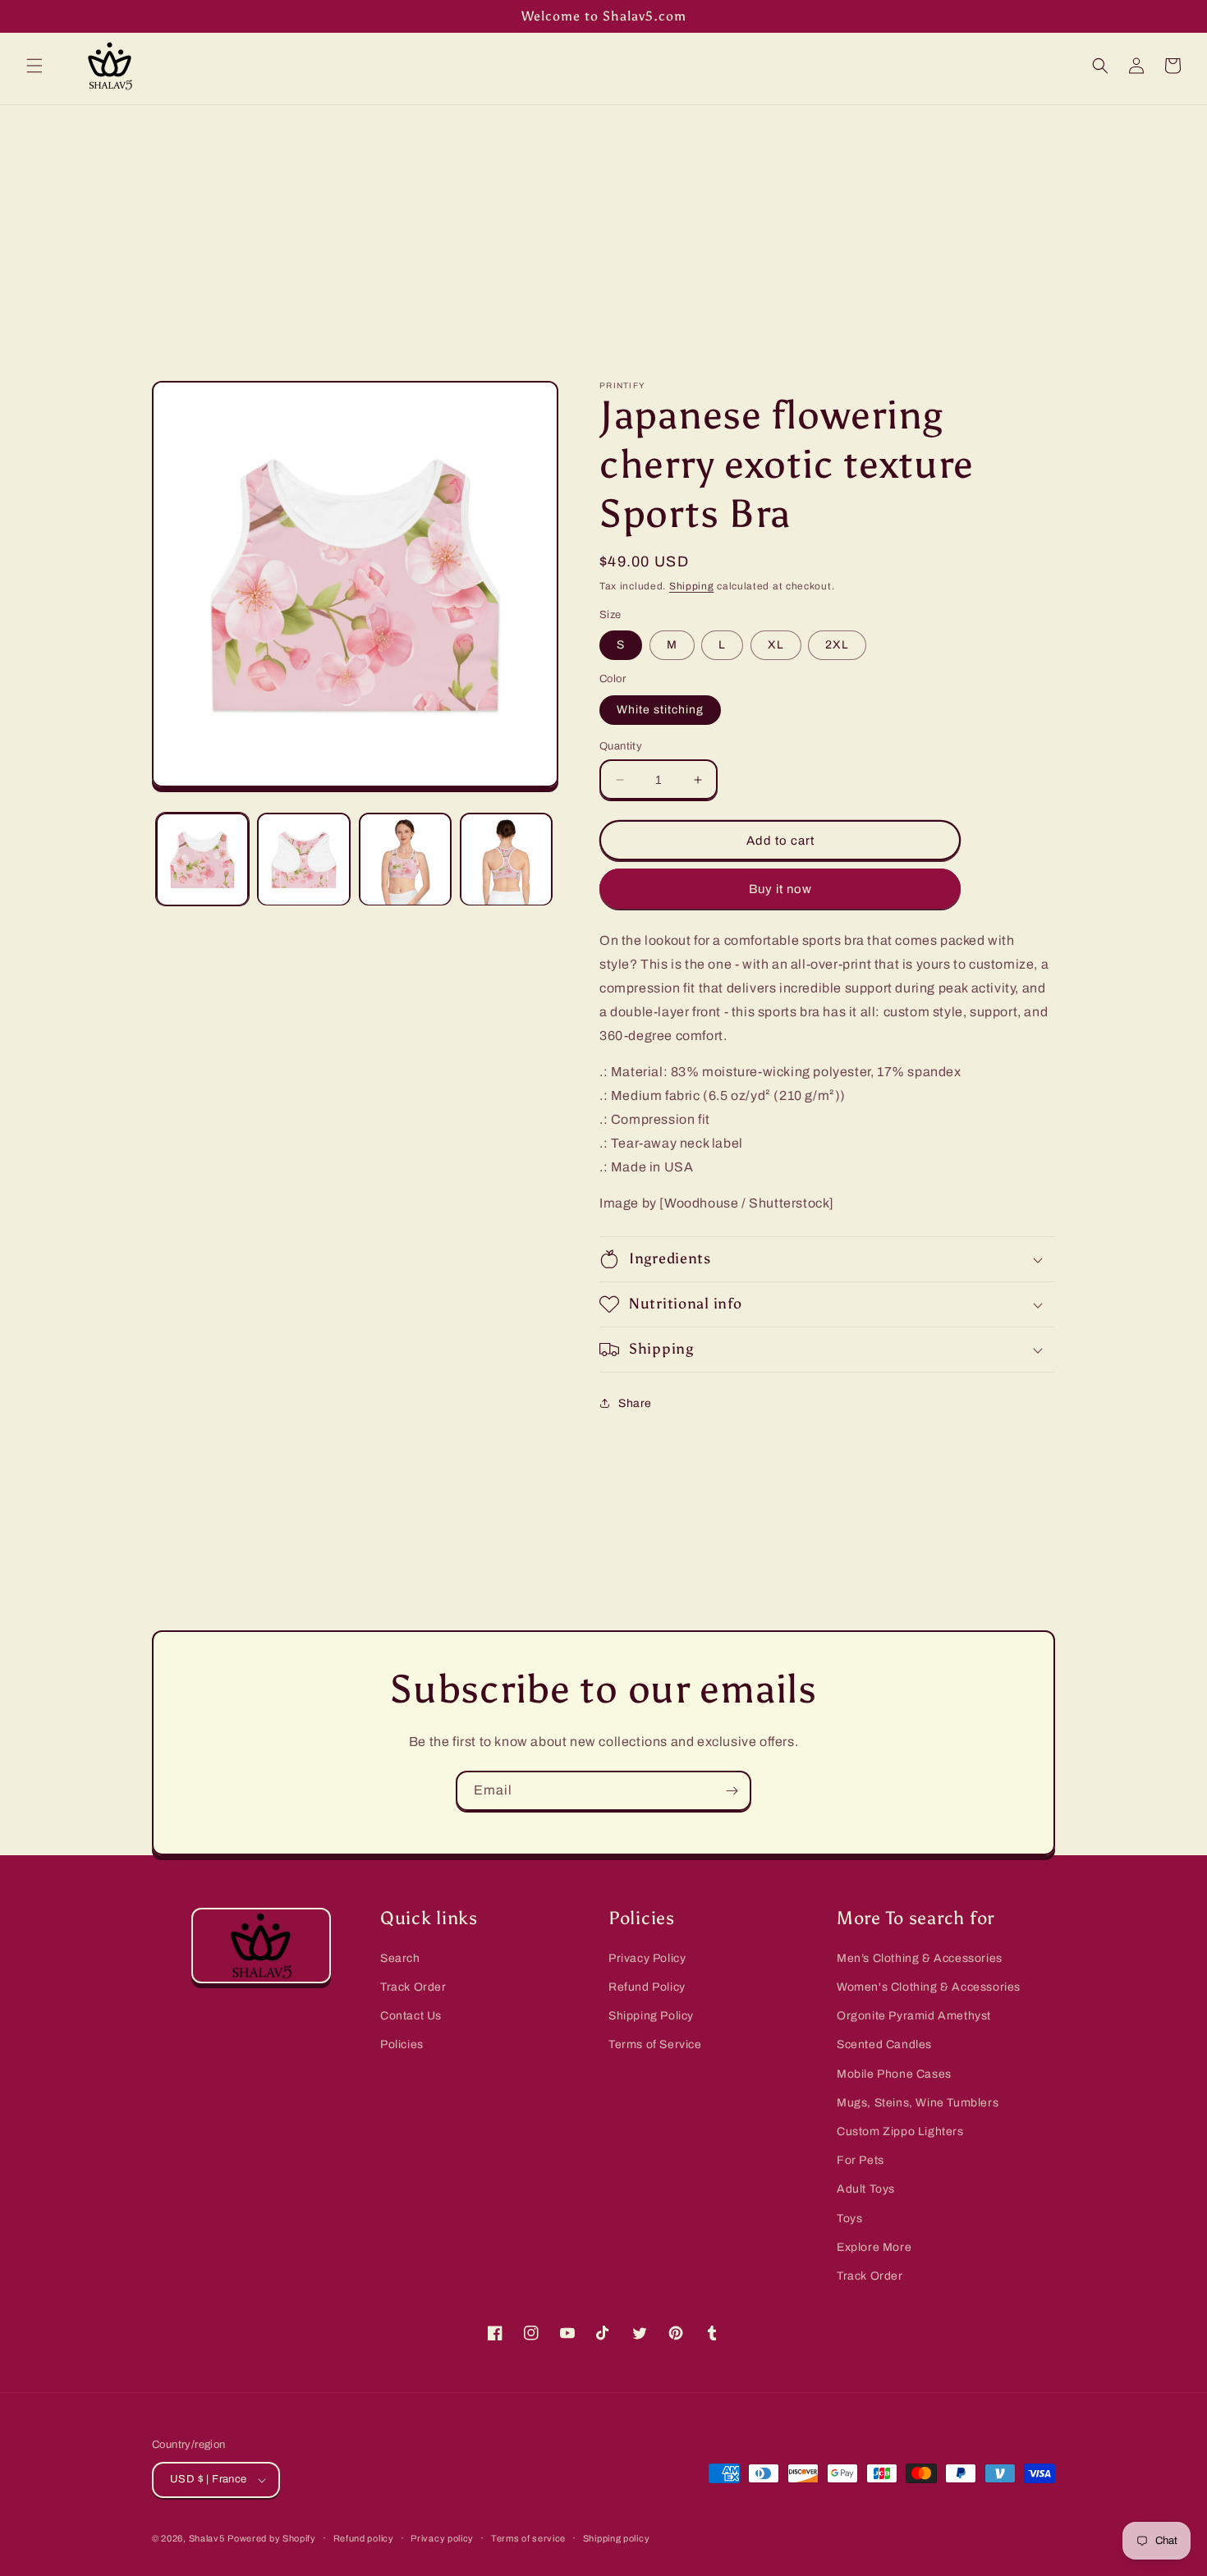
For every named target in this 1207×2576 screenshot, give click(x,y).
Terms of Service (655, 2044)
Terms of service (528, 2538)
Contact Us (411, 2016)
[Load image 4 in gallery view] (506, 859)
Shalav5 (207, 2538)
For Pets (861, 2160)
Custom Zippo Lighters (900, 2131)
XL (776, 645)
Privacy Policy (647, 1958)
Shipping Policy (651, 2016)
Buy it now (780, 889)
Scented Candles (884, 2044)
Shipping (692, 586)
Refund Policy (647, 1987)
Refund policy (364, 2538)
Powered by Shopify (272, 2538)
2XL (837, 645)
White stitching (660, 710)
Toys (849, 2218)
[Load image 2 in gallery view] (303, 859)
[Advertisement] (603, 228)
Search (400, 1958)
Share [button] (635, 1403)
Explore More (874, 2247)
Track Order (413, 1987)
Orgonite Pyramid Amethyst (914, 2016)
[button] (34, 66)
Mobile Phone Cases (894, 2074)
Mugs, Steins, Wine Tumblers (918, 2103)
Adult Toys (866, 2189)
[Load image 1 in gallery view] (202, 859)
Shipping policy (617, 2538)
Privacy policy (442, 2538)
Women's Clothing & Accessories (929, 1987)
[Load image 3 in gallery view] (405, 859)
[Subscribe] (732, 1791)
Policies (402, 2044)
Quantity (621, 746)
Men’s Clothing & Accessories (920, 1958)
